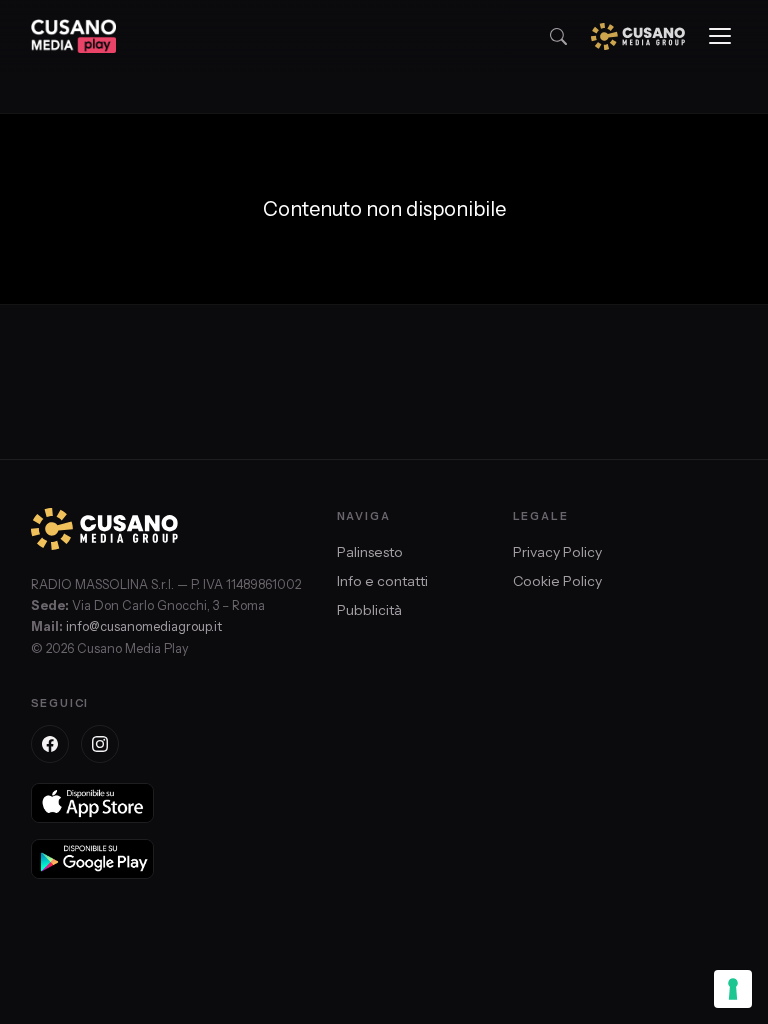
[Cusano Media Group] (638, 36)
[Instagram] (100, 744)
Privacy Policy (557, 552)
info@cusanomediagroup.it (144, 626)
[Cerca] (558, 36)
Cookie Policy (557, 581)
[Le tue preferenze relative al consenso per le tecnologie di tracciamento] (733, 989)
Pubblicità (369, 610)
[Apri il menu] (720, 36)
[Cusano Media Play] (73, 36)
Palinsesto (370, 552)
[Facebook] (50, 744)
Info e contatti (382, 581)
